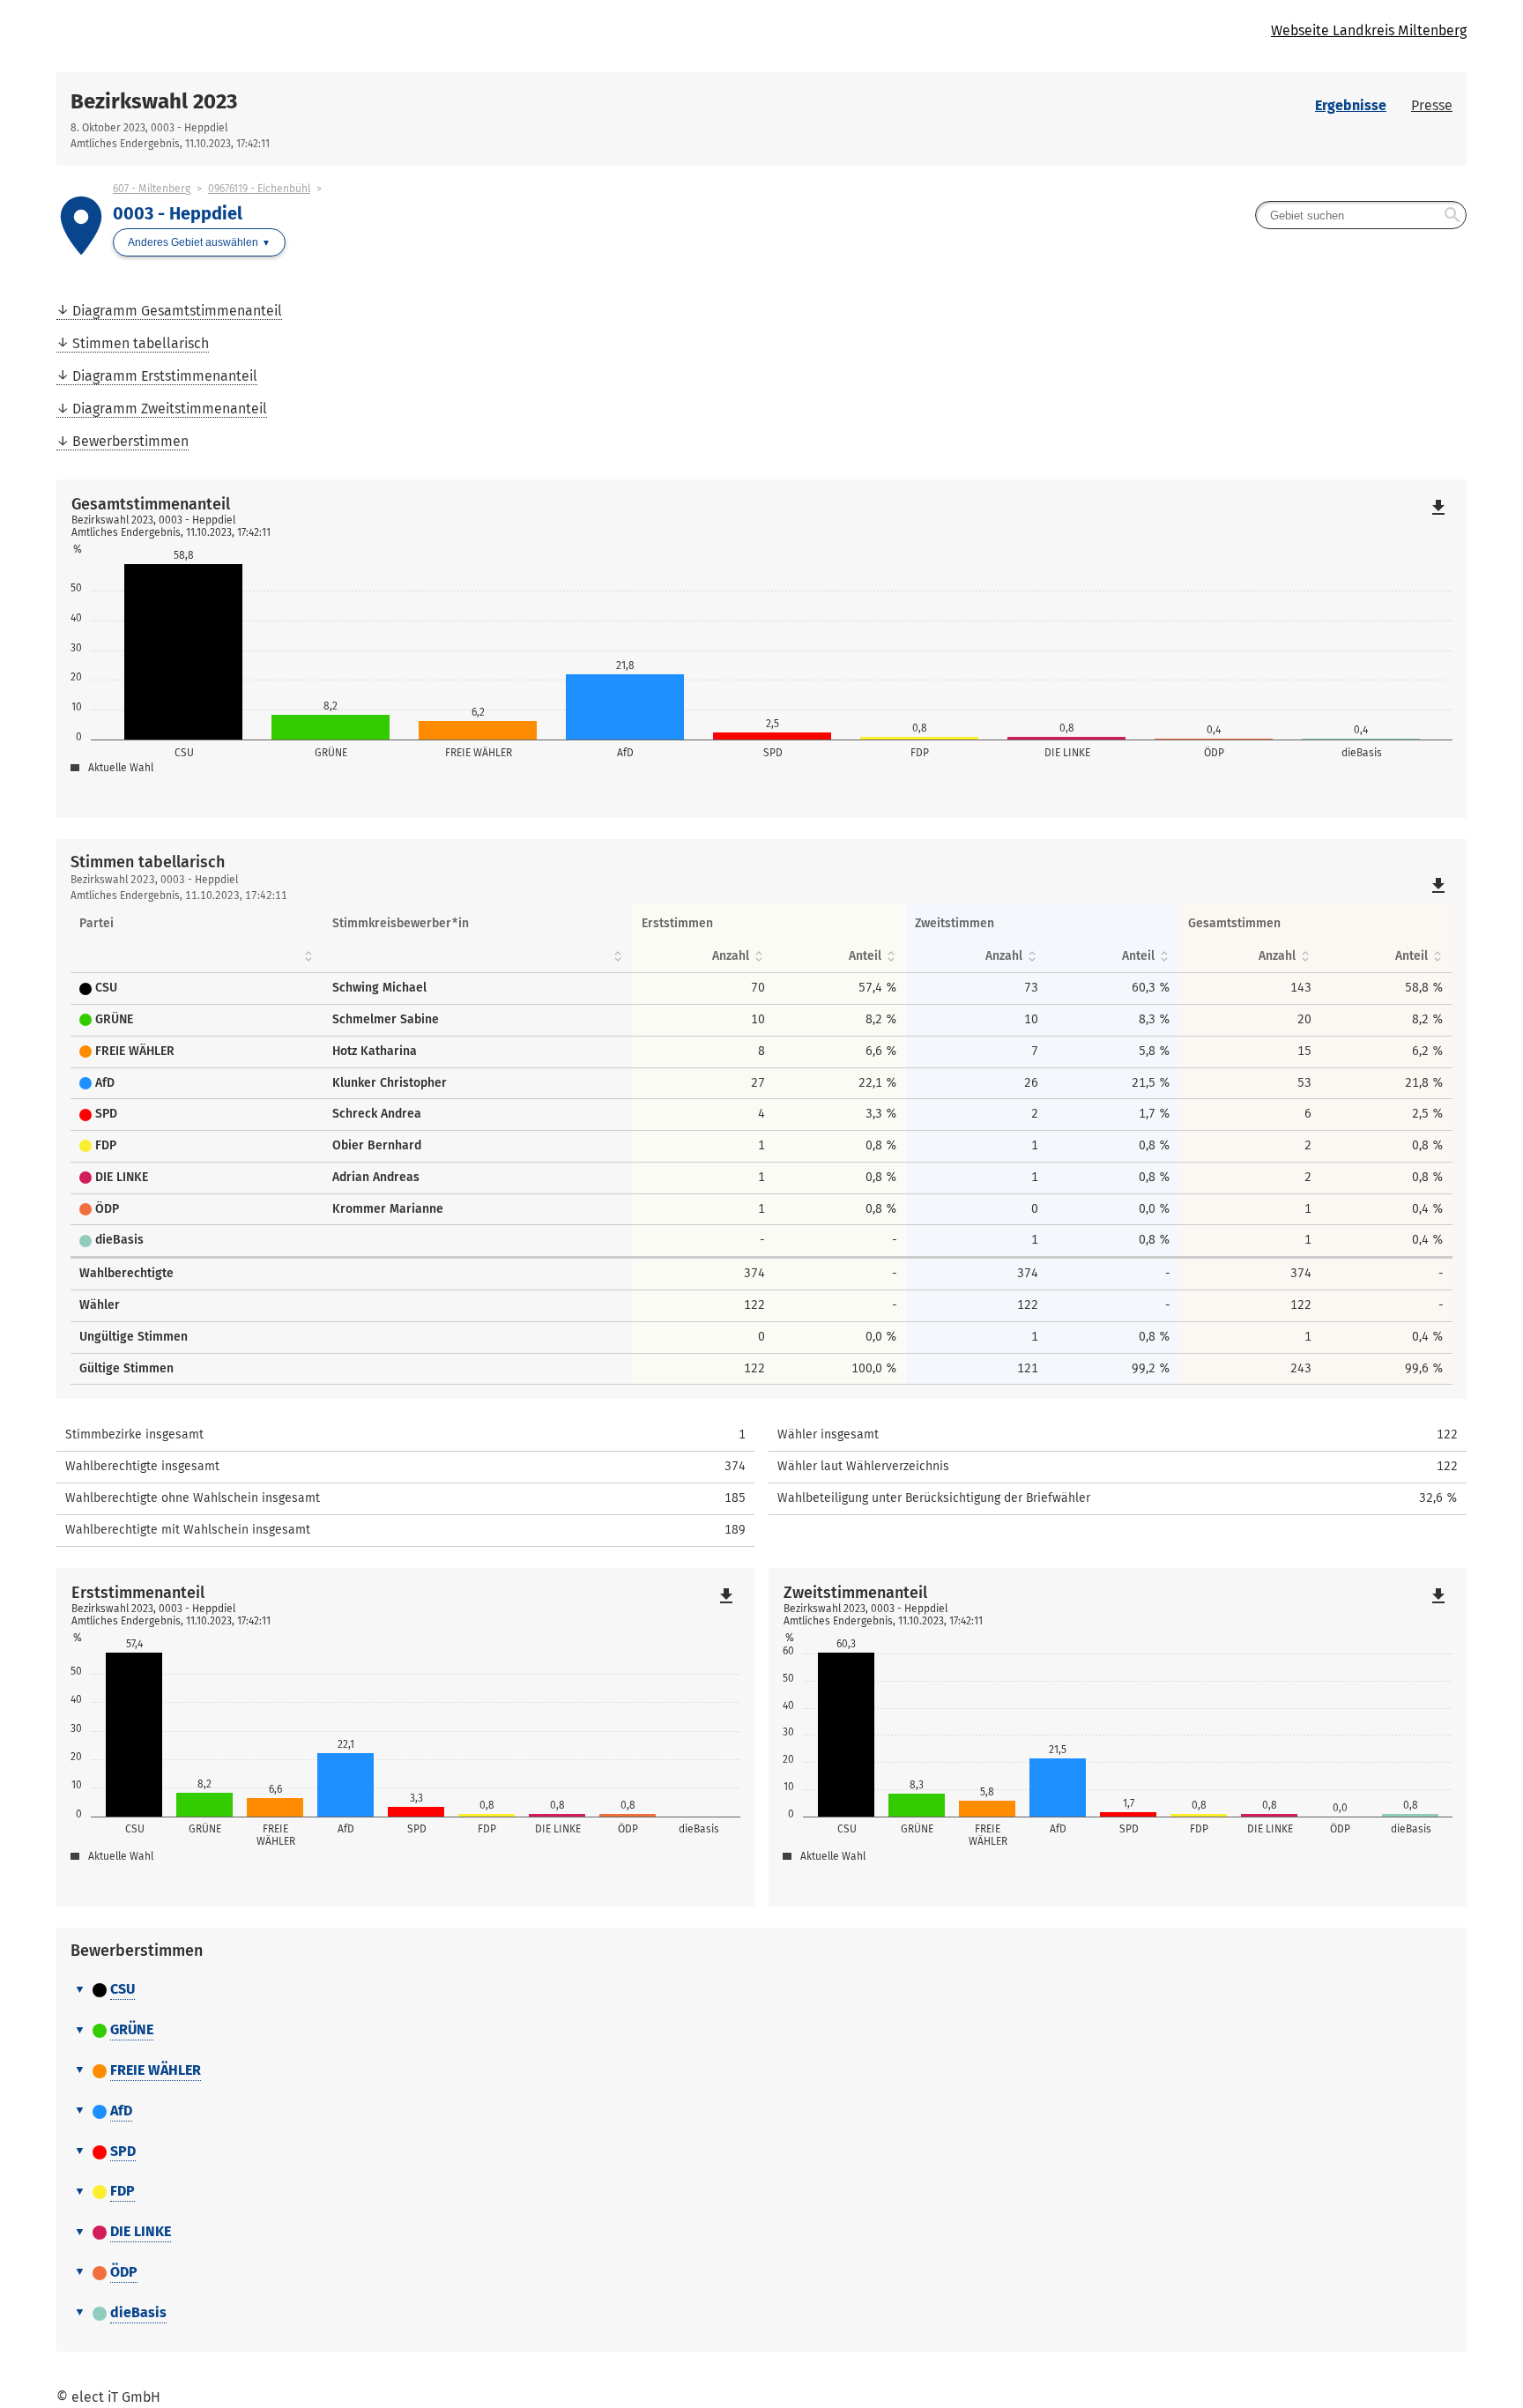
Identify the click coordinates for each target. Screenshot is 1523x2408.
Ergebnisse (1351, 105)
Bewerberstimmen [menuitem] (130, 441)
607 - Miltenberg (152, 189)
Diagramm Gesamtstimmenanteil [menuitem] (177, 311)
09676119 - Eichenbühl (259, 189)
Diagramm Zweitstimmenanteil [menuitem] (170, 409)
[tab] (761, 1990)
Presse (1432, 105)
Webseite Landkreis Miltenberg (1369, 30)
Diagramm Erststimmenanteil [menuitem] (165, 376)
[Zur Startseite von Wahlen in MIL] (409, 36)
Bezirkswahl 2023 (154, 101)
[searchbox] (1361, 215)
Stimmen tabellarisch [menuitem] (141, 343)
